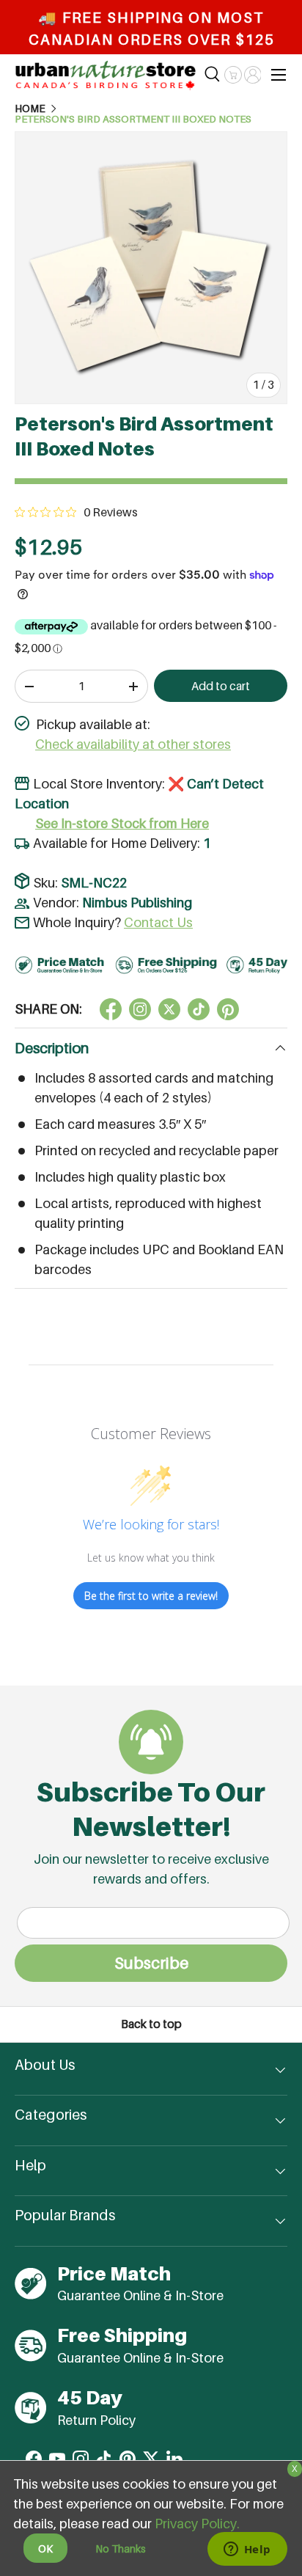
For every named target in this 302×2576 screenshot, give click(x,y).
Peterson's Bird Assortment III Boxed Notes (133, 120)
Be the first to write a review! (151, 1596)
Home (30, 109)
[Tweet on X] (140, 1009)
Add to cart (221, 686)
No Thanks (121, 2548)
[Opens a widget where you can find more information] (247, 2550)
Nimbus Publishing (137, 903)
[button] (233, 75)
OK (45, 2548)
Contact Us (158, 922)
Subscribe (151, 1963)
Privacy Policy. (197, 2524)
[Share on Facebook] (111, 1009)
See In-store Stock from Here (122, 823)
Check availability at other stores (133, 744)
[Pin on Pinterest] (228, 1009)
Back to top (151, 2024)
